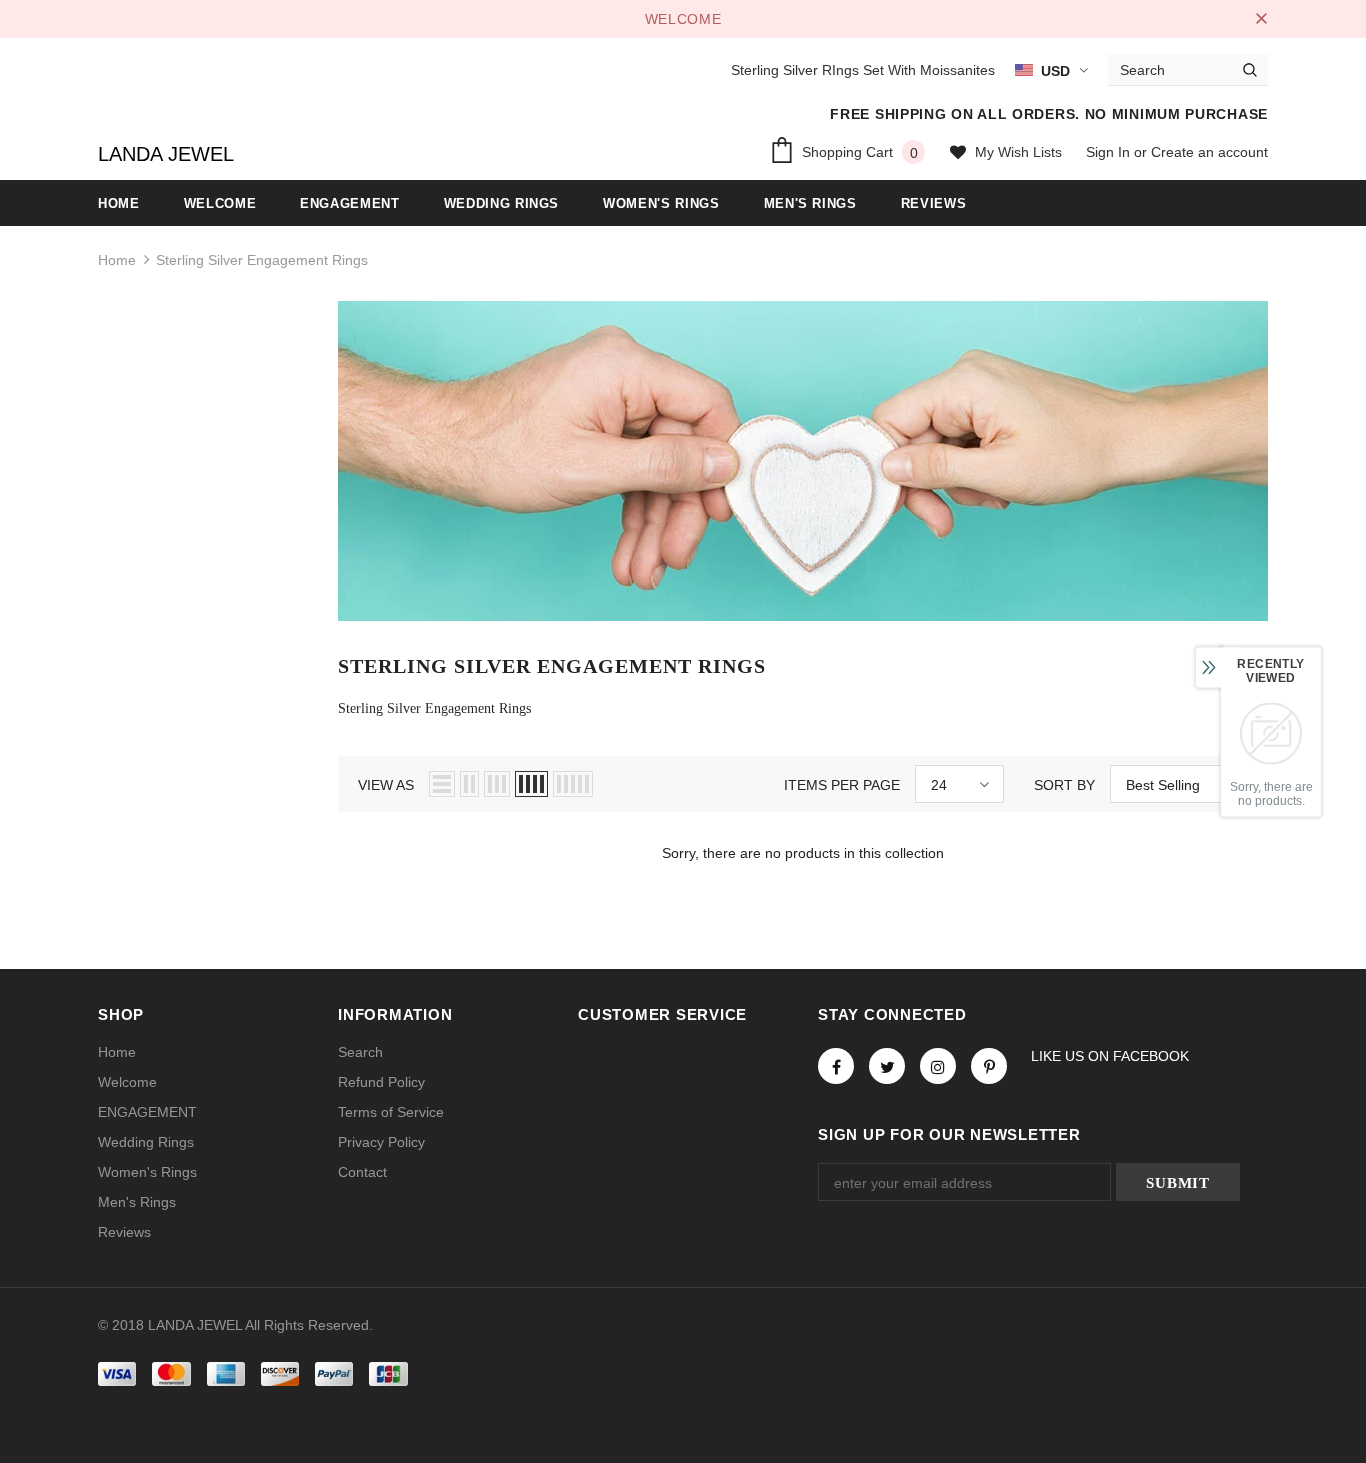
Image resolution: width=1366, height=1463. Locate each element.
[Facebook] (836, 1066)
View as (386, 785)
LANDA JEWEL (166, 154)
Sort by (1064, 785)
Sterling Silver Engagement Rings (262, 260)
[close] (1261, 19)
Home (117, 260)
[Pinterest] (989, 1066)
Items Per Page (842, 785)
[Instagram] (938, 1066)
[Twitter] (887, 1066)
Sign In (1110, 152)
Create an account (1209, 152)
